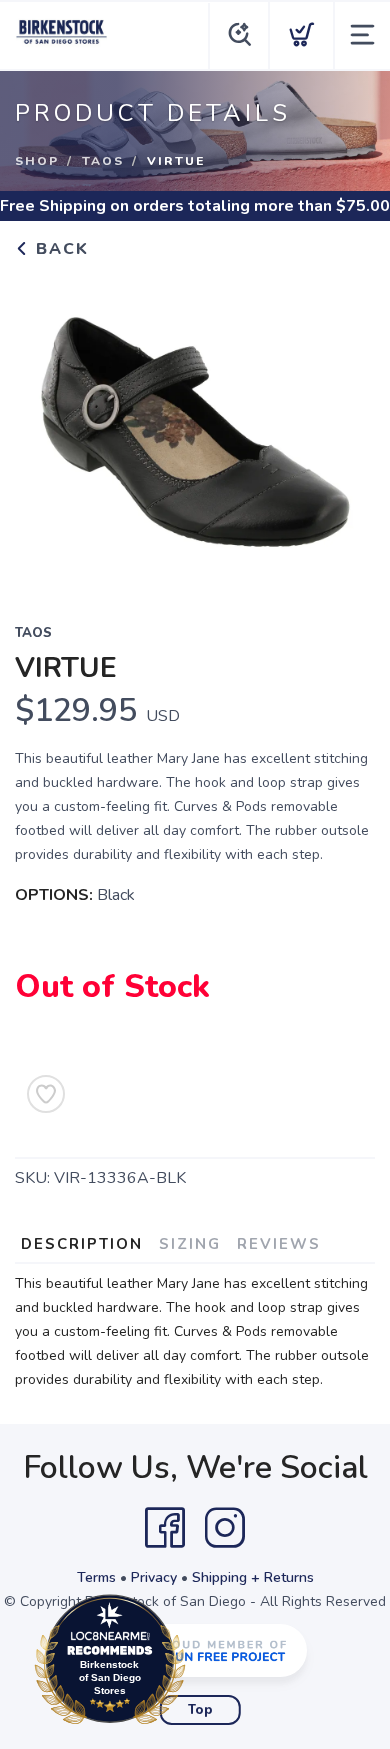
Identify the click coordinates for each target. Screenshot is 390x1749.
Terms (96, 1577)
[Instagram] (225, 1528)
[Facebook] (165, 1528)
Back (59, 249)
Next (344, 428)
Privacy (154, 1577)
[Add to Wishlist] (46, 1094)
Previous (46, 428)
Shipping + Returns (253, 1577)
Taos (103, 161)
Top (200, 1710)
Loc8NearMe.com (197, 1664)
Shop (37, 161)
